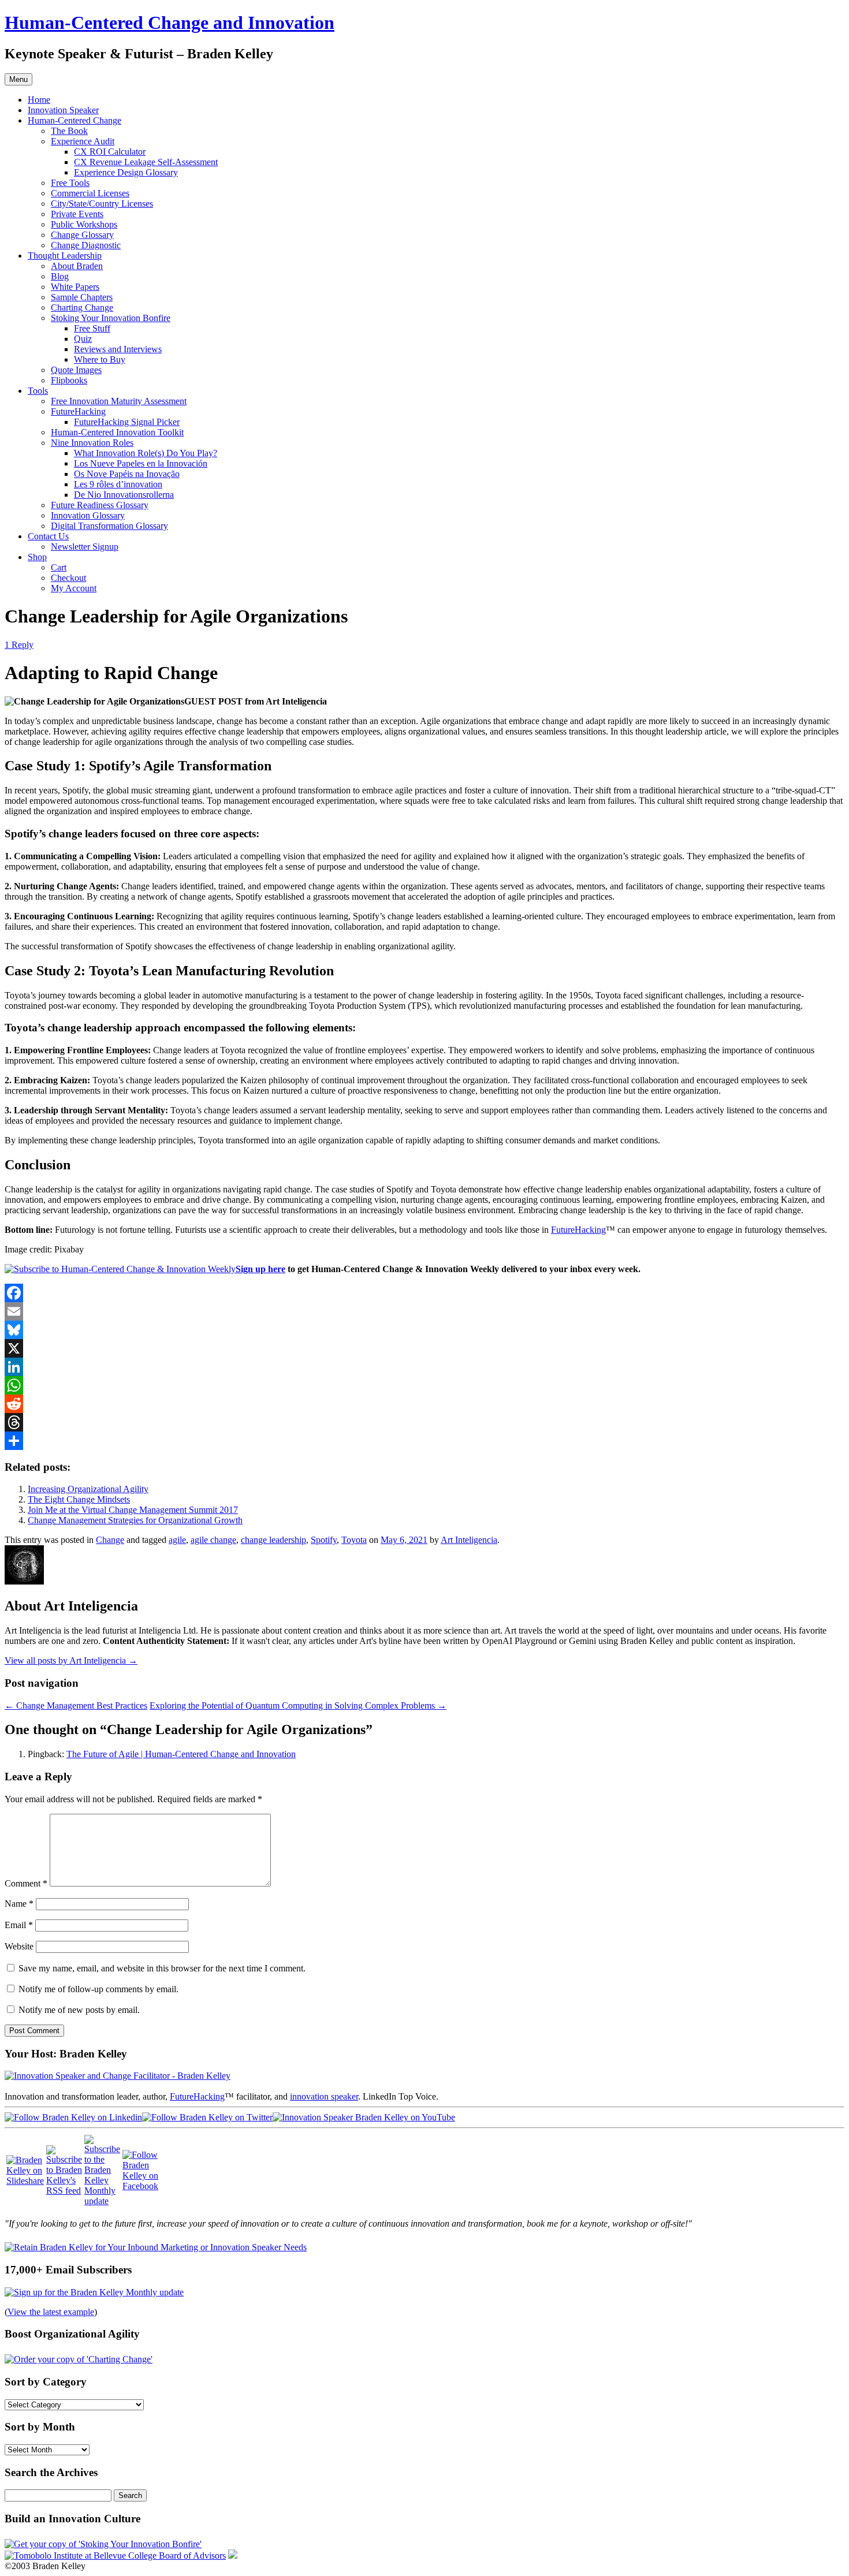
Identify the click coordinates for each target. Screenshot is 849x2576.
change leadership (273, 1540)
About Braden (77, 266)
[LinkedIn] (425, 1367)
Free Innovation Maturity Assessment (119, 401)
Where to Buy (100, 359)
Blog (60, 276)
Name (19, 1904)
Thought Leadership (65, 256)
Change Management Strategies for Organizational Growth (135, 1520)
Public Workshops (84, 224)
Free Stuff (92, 328)
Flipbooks (69, 380)
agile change (213, 1540)
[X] (425, 1348)
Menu (18, 79)
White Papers (75, 287)
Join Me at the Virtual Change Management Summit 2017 (133, 1510)
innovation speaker (324, 2096)
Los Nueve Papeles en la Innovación (141, 463)
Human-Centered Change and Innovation (170, 23)
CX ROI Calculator (110, 152)
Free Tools (70, 183)
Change (110, 1540)
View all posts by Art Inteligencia (71, 1660)
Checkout (68, 578)
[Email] (425, 1311)
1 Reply (19, 645)
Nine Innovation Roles (92, 443)
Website (19, 1946)
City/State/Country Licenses (102, 204)
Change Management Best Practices (76, 1705)
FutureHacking (78, 411)
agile (177, 1540)
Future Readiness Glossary (100, 505)
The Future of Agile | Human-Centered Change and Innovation (181, 1754)
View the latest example (51, 2312)
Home (39, 100)
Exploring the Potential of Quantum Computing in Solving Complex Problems (298, 1705)
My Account (74, 588)
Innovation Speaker (63, 110)
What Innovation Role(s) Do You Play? (146, 453)
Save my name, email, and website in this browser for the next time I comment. (162, 1968)
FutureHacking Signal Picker (127, 422)
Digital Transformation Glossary (109, 526)
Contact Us (48, 536)
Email (19, 1925)
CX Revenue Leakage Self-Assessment (146, 162)
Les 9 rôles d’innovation (118, 484)
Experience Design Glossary (126, 172)
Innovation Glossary (88, 515)
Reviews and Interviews (118, 349)
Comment (26, 1883)
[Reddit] (425, 1404)
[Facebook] (425, 1293)
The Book (69, 131)
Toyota (354, 1540)
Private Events (77, 214)
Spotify (324, 1540)
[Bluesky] (425, 1330)
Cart (59, 567)
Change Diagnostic (86, 245)
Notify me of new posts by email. (79, 2010)
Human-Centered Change (75, 120)
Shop (37, 557)
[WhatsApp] (425, 1385)
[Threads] (425, 1422)
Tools (38, 391)
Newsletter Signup (85, 547)
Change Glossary (82, 235)
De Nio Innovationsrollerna (124, 495)
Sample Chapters (82, 297)
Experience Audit (83, 141)
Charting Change (82, 307)
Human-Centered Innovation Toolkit (117, 432)
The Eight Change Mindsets (79, 1499)
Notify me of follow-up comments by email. (98, 1989)
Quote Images (76, 370)
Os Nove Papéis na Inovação (127, 474)
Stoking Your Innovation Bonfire (111, 318)
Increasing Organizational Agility (88, 1489)
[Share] (425, 1441)
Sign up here (260, 1269)
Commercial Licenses (90, 193)
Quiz (83, 339)
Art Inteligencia (469, 1540)
